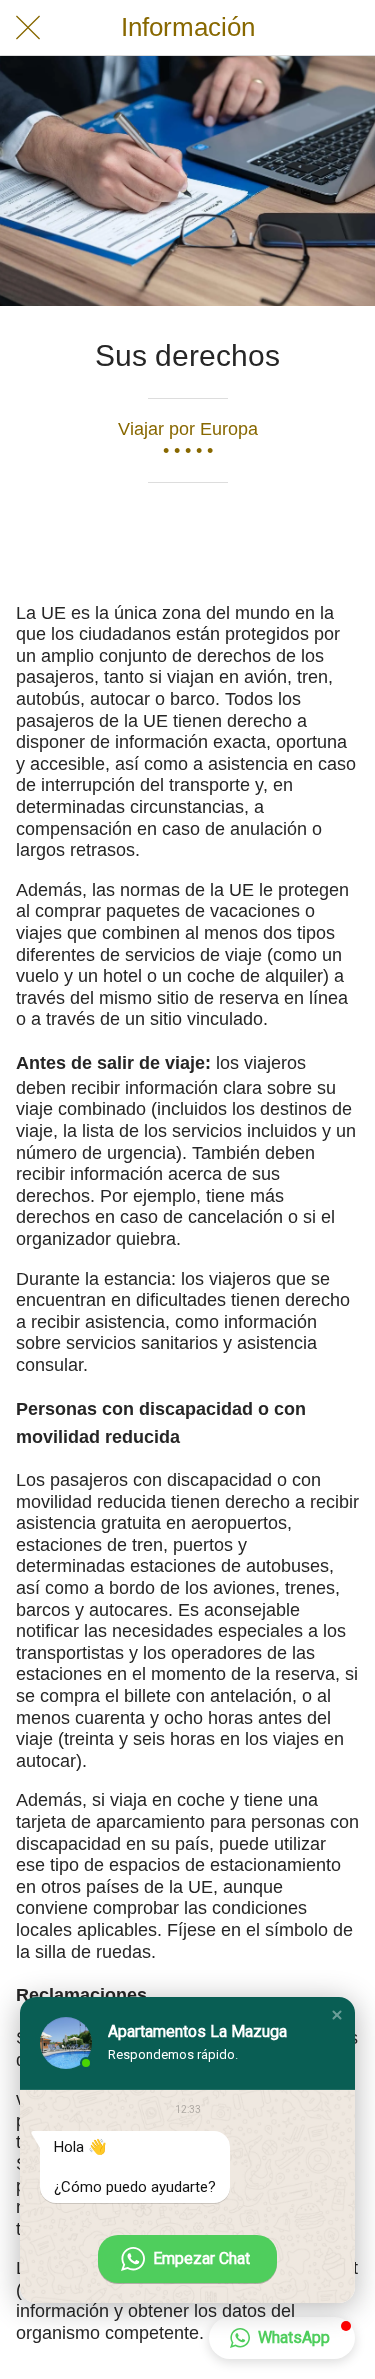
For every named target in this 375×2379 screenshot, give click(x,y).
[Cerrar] (28, 28)
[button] (337, 2015)
